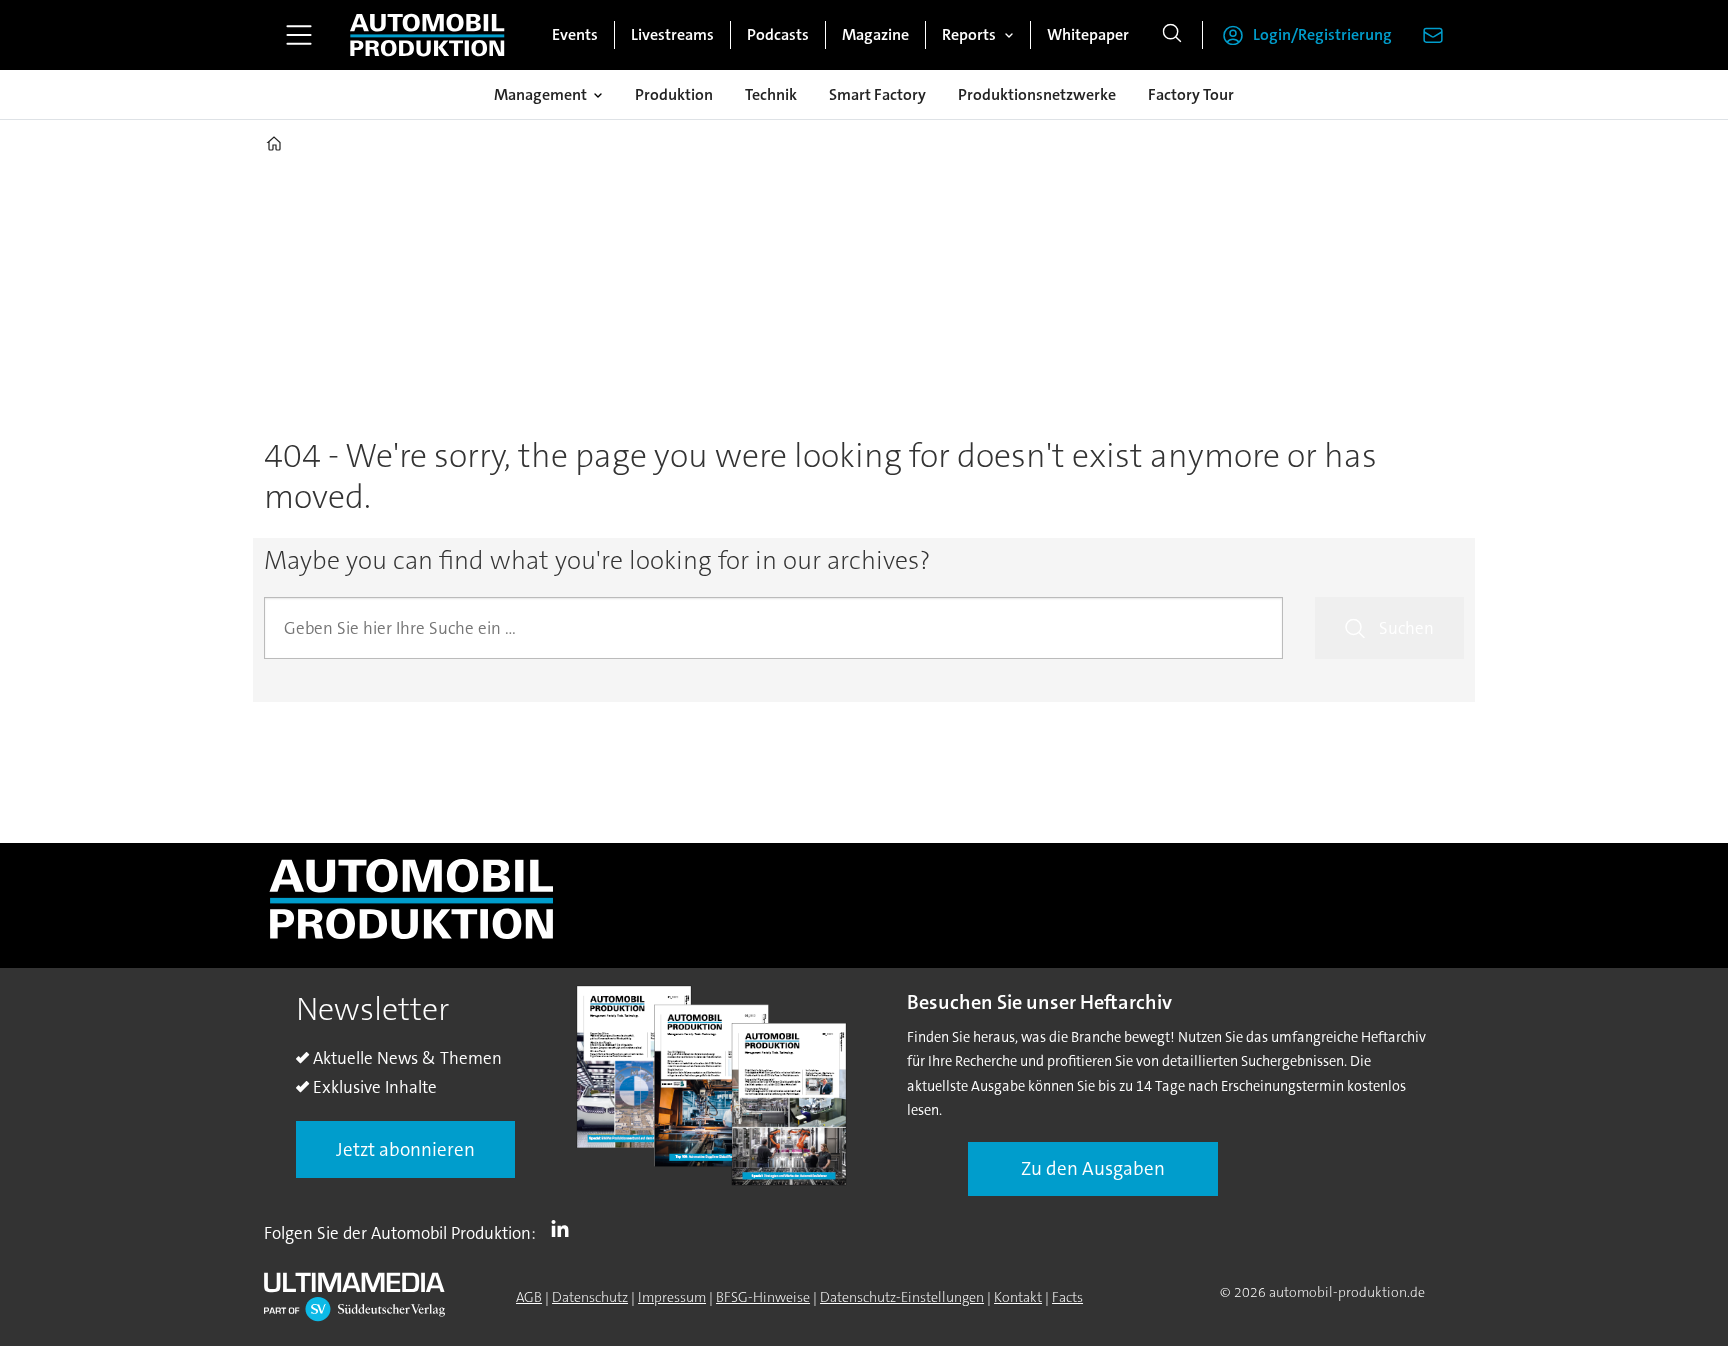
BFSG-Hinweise (763, 1297)
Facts (1067, 1297)
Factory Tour (1191, 94)
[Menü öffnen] (299, 35)
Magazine (875, 34)
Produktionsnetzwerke (1037, 94)
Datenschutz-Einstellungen (902, 1297)
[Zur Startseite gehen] (427, 35)
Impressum (672, 1297)
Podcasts (778, 34)
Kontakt (1018, 1297)
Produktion (674, 94)
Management (540, 94)
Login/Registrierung (1322, 34)
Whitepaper (1088, 34)
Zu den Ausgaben (1093, 1168)
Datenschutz (590, 1297)
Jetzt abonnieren (405, 1149)
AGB (529, 1297)
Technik (771, 94)
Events (575, 34)
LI (565, 1229)
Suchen (1406, 628)
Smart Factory (877, 94)
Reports (969, 34)
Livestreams (672, 34)
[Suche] (1172, 35)
